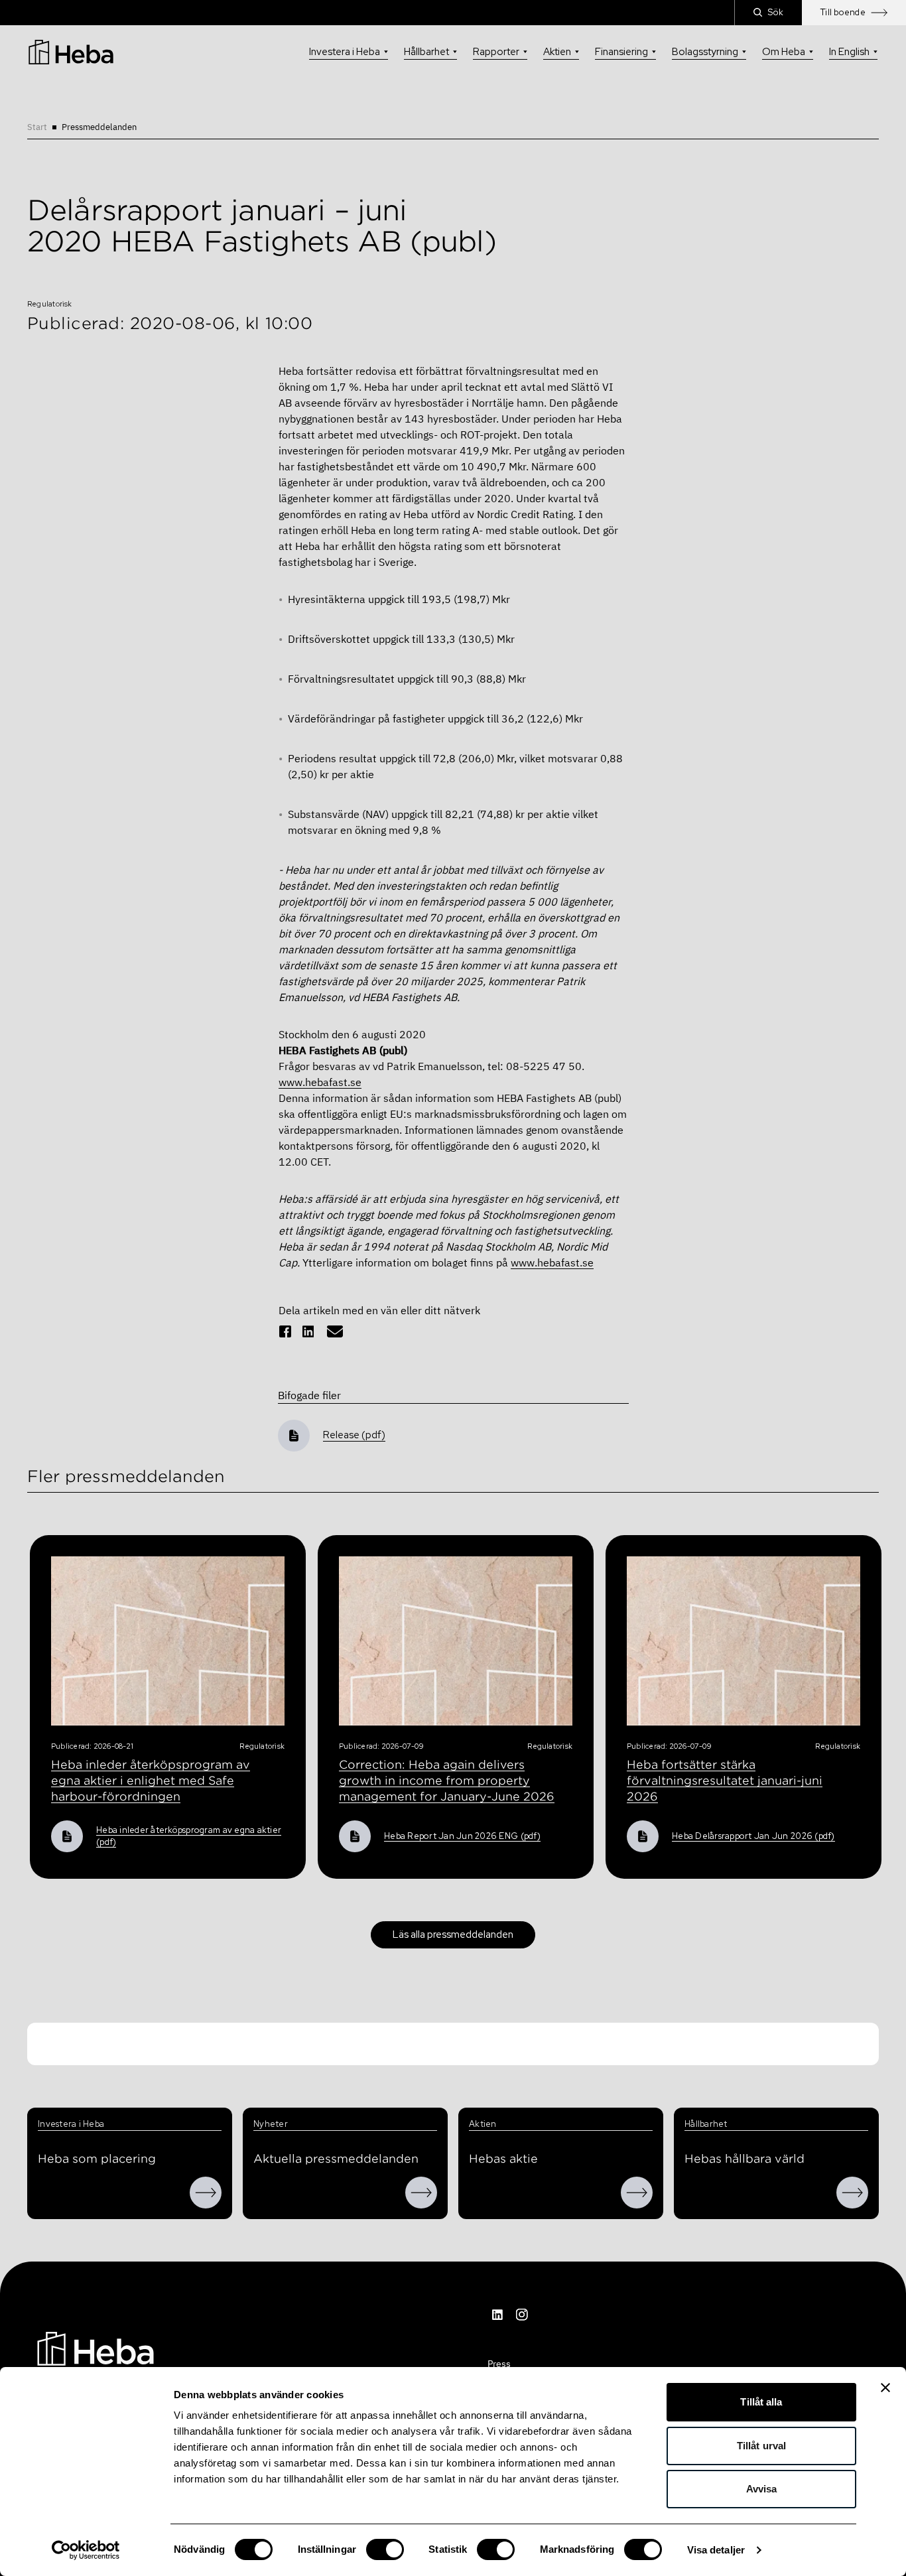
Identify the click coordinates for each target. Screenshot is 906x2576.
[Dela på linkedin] (308, 1331)
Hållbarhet (426, 52)
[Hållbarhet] (852, 2193)
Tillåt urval (761, 2446)
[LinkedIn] (498, 2315)
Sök (776, 12)
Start (37, 127)
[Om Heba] (206, 2193)
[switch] (385, 2549)
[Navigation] (96, 2347)
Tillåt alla (761, 2402)
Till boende (843, 12)
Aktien (557, 52)
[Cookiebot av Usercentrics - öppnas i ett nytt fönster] (86, 2550)
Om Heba (784, 52)
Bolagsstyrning (705, 52)
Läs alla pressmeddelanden (453, 1934)
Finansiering (621, 52)
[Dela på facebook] (285, 1331)
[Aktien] (637, 2193)
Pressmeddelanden (99, 127)
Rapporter (496, 52)
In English (849, 52)
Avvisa (762, 2489)
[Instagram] (522, 2315)
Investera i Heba (345, 52)
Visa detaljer (716, 2550)
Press (499, 2364)
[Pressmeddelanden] (421, 2193)
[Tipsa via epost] (335, 1331)
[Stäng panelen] (885, 2388)
